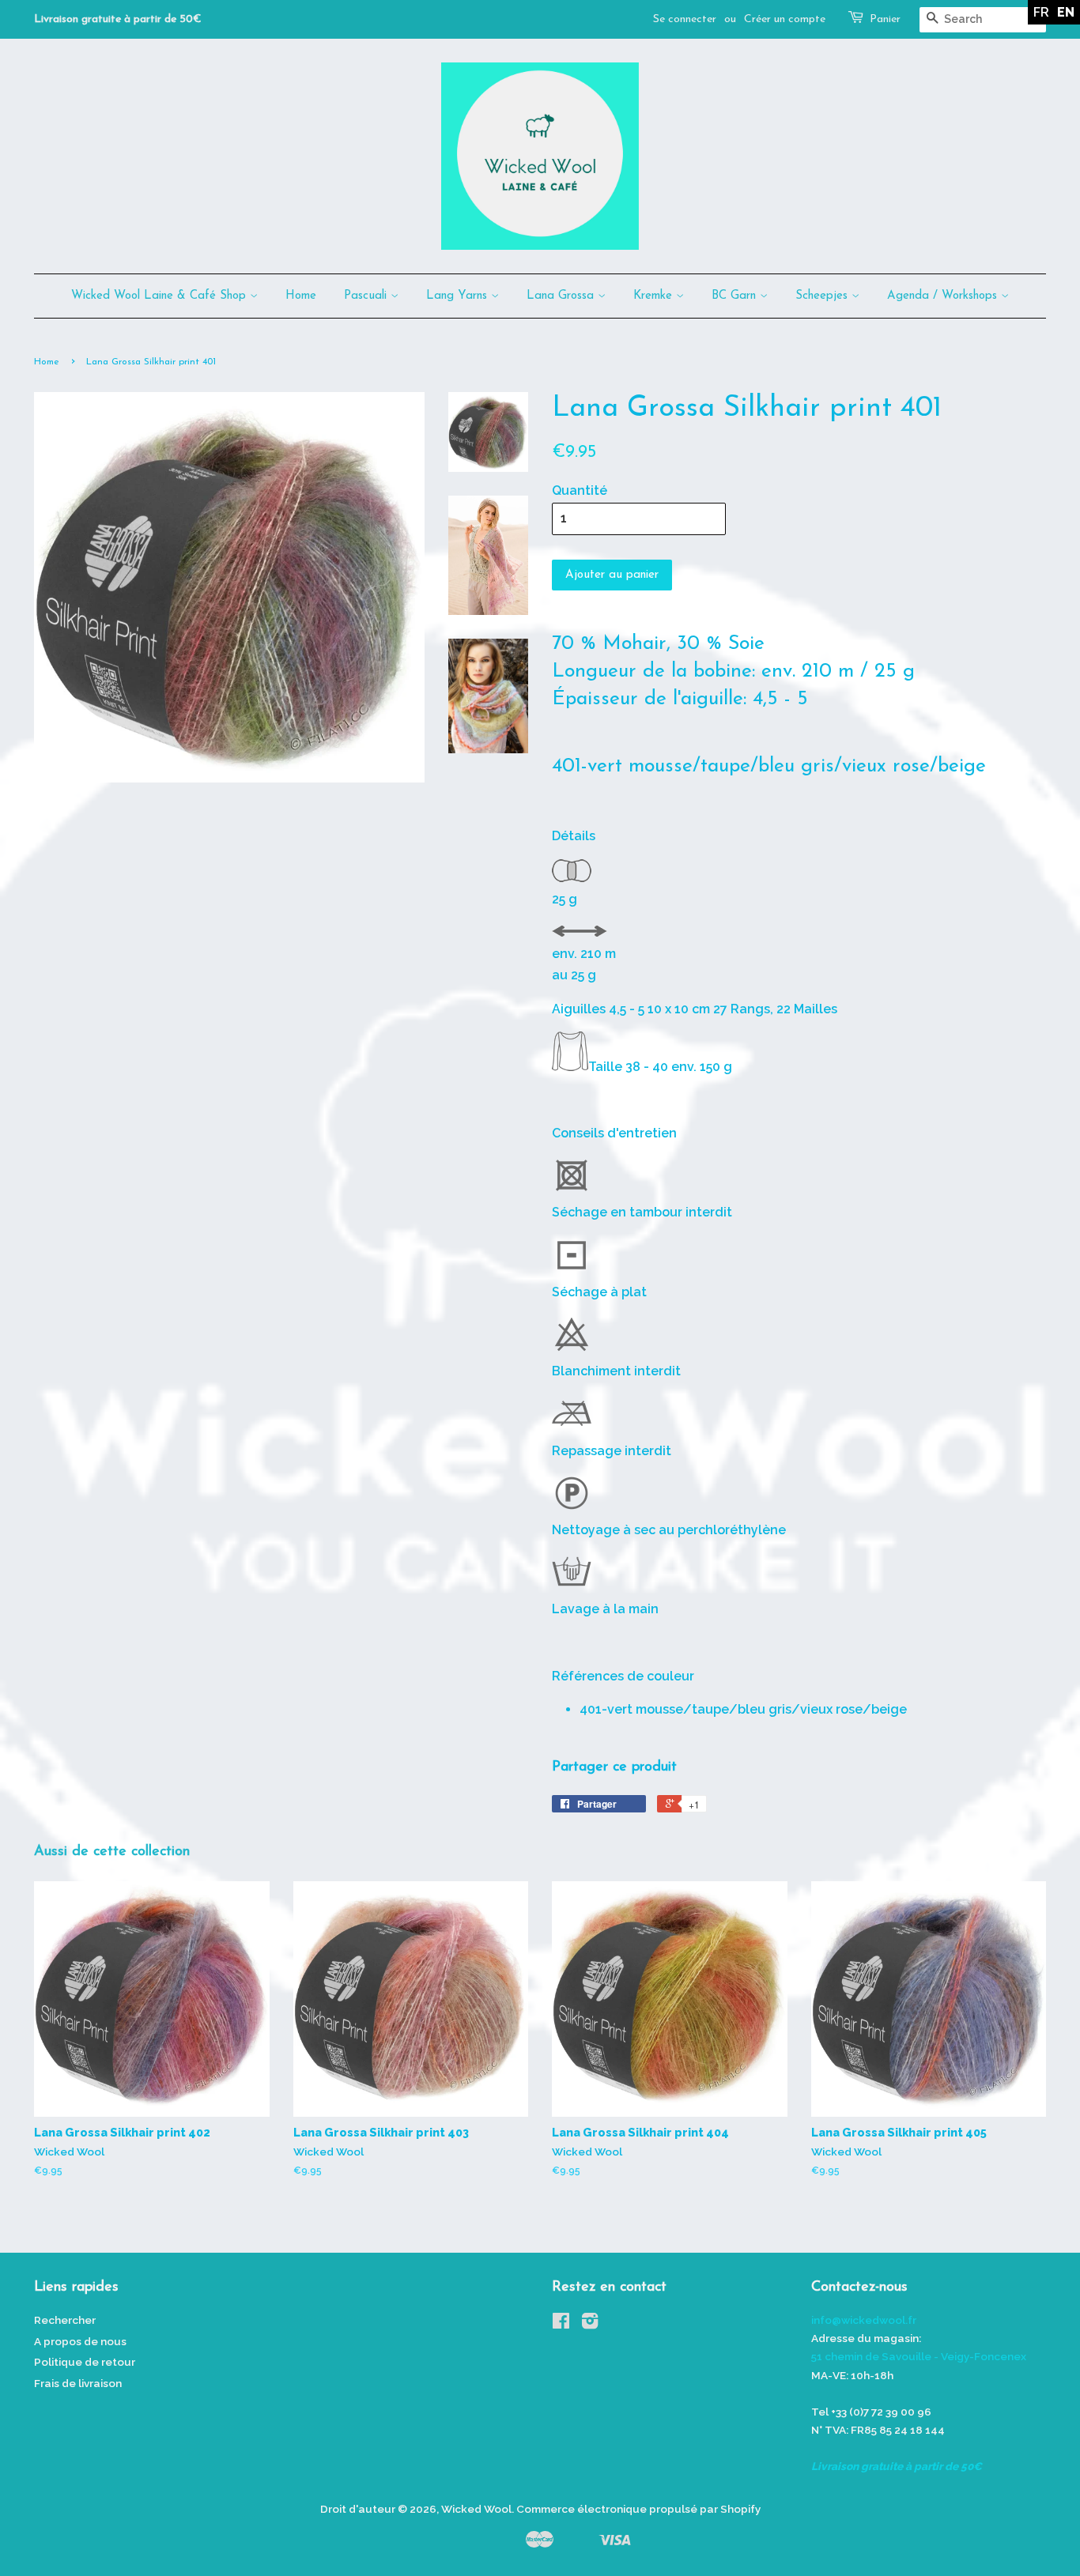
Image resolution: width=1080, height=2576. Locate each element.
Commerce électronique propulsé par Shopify (638, 2509)
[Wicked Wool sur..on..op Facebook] (561, 2324)
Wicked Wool (476, 2509)
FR (1041, 12)
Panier (885, 19)
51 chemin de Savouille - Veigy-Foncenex (919, 2356)
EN (1066, 12)
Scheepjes (823, 296)
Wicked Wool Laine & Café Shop (160, 296)
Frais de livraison (78, 2383)
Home (301, 296)
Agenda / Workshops (944, 296)
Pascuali (367, 296)
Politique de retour (85, 2362)
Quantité (580, 490)
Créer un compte (785, 19)
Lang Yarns (459, 296)
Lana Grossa (562, 296)
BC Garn (736, 296)
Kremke (655, 296)
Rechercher (65, 2320)
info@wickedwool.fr (864, 2320)
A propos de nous (80, 2341)
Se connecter (685, 19)
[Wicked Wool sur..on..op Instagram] (590, 2324)
